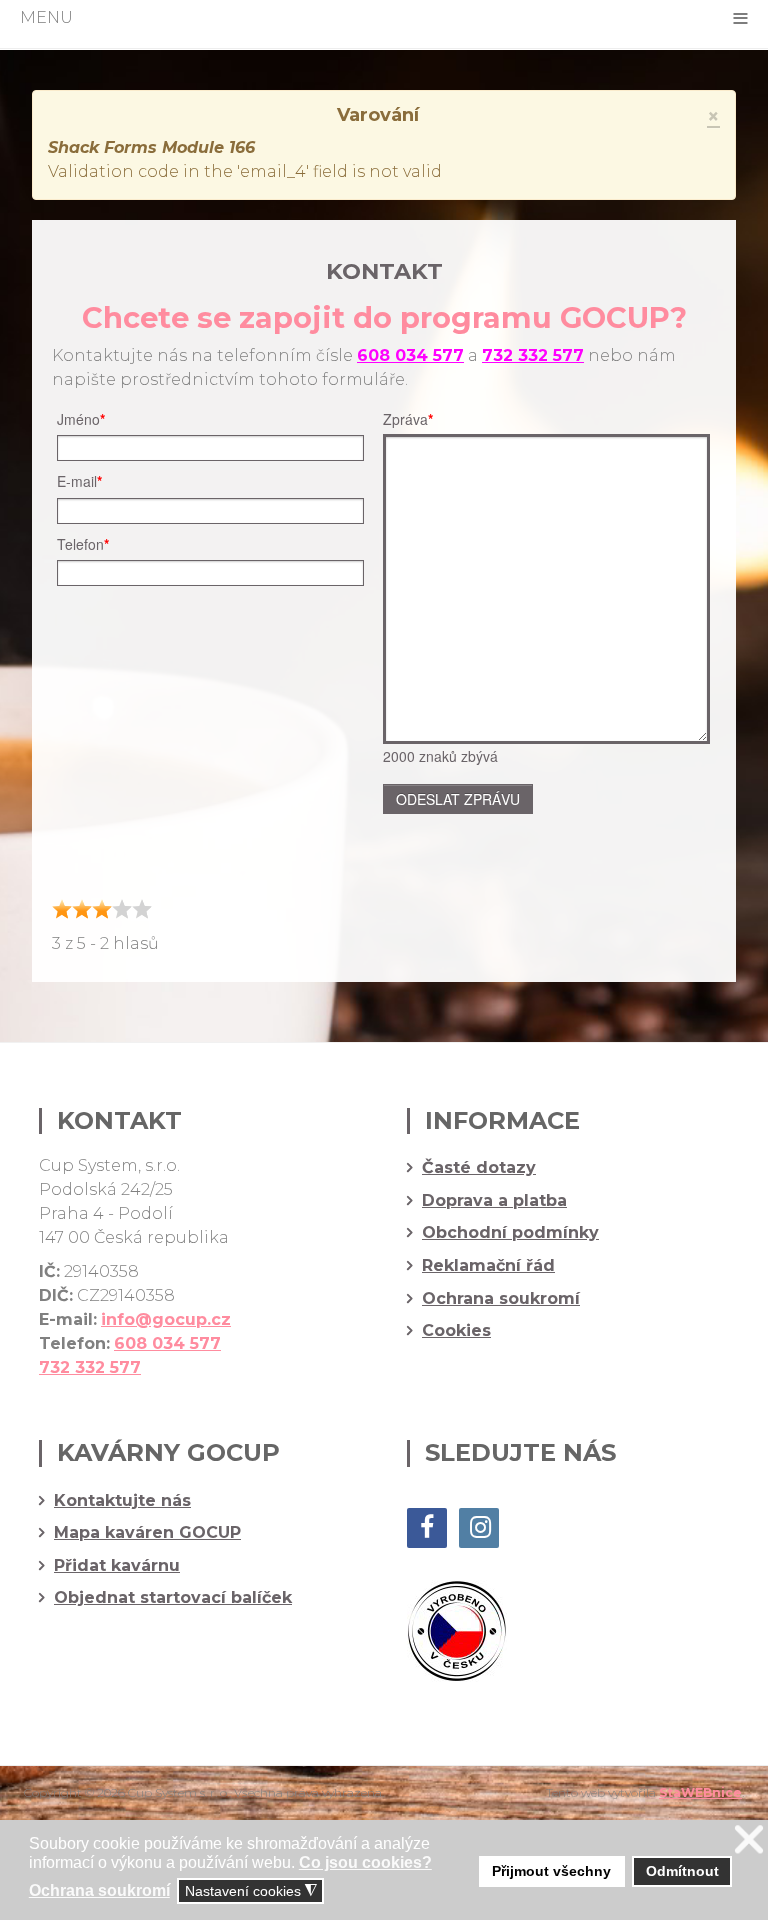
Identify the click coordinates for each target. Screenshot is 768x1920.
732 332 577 (90, 1367)
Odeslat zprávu (458, 799)
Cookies (456, 1331)
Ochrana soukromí (501, 1299)
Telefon (83, 544)
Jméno (81, 419)
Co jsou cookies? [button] (365, 1862)
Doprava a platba (494, 1201)
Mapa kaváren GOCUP (147, 1533)
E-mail (79, 481)
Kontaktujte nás (122, 1501)
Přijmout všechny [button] (551, 1871)
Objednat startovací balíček (173, 1598)
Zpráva (408, 419)
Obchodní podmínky (510, 1233)
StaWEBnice (700, 1792)
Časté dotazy (479, 1168)
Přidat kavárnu (117, 1566)
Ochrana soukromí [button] (99, 1890)
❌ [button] (749, 1839)
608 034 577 (410, 355)
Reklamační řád (488, 1266)
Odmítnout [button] (682, 1871)
